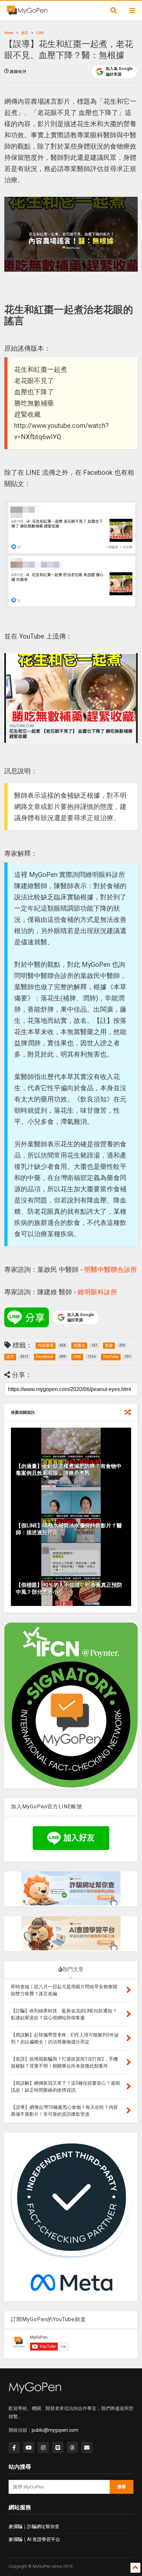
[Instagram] (43, 2448)
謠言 (25, 33)
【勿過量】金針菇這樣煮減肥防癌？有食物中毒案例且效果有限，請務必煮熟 (69, 1470)
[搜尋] (114, 11)
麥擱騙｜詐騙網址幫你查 (34, 2526)
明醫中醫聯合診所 (111, 1270)
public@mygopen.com (55, 2430)
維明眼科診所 (97, 1292)
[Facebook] (14, 2448)
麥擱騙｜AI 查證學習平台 (34, 2539)
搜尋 (122, 2487)
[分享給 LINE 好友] (27, 1317)
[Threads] (72, 2448)
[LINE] (58, 2448)
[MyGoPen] (27, 13)
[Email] (87, 2448)
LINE (40, 33)
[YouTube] (29, 2448)
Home (9, 33)
